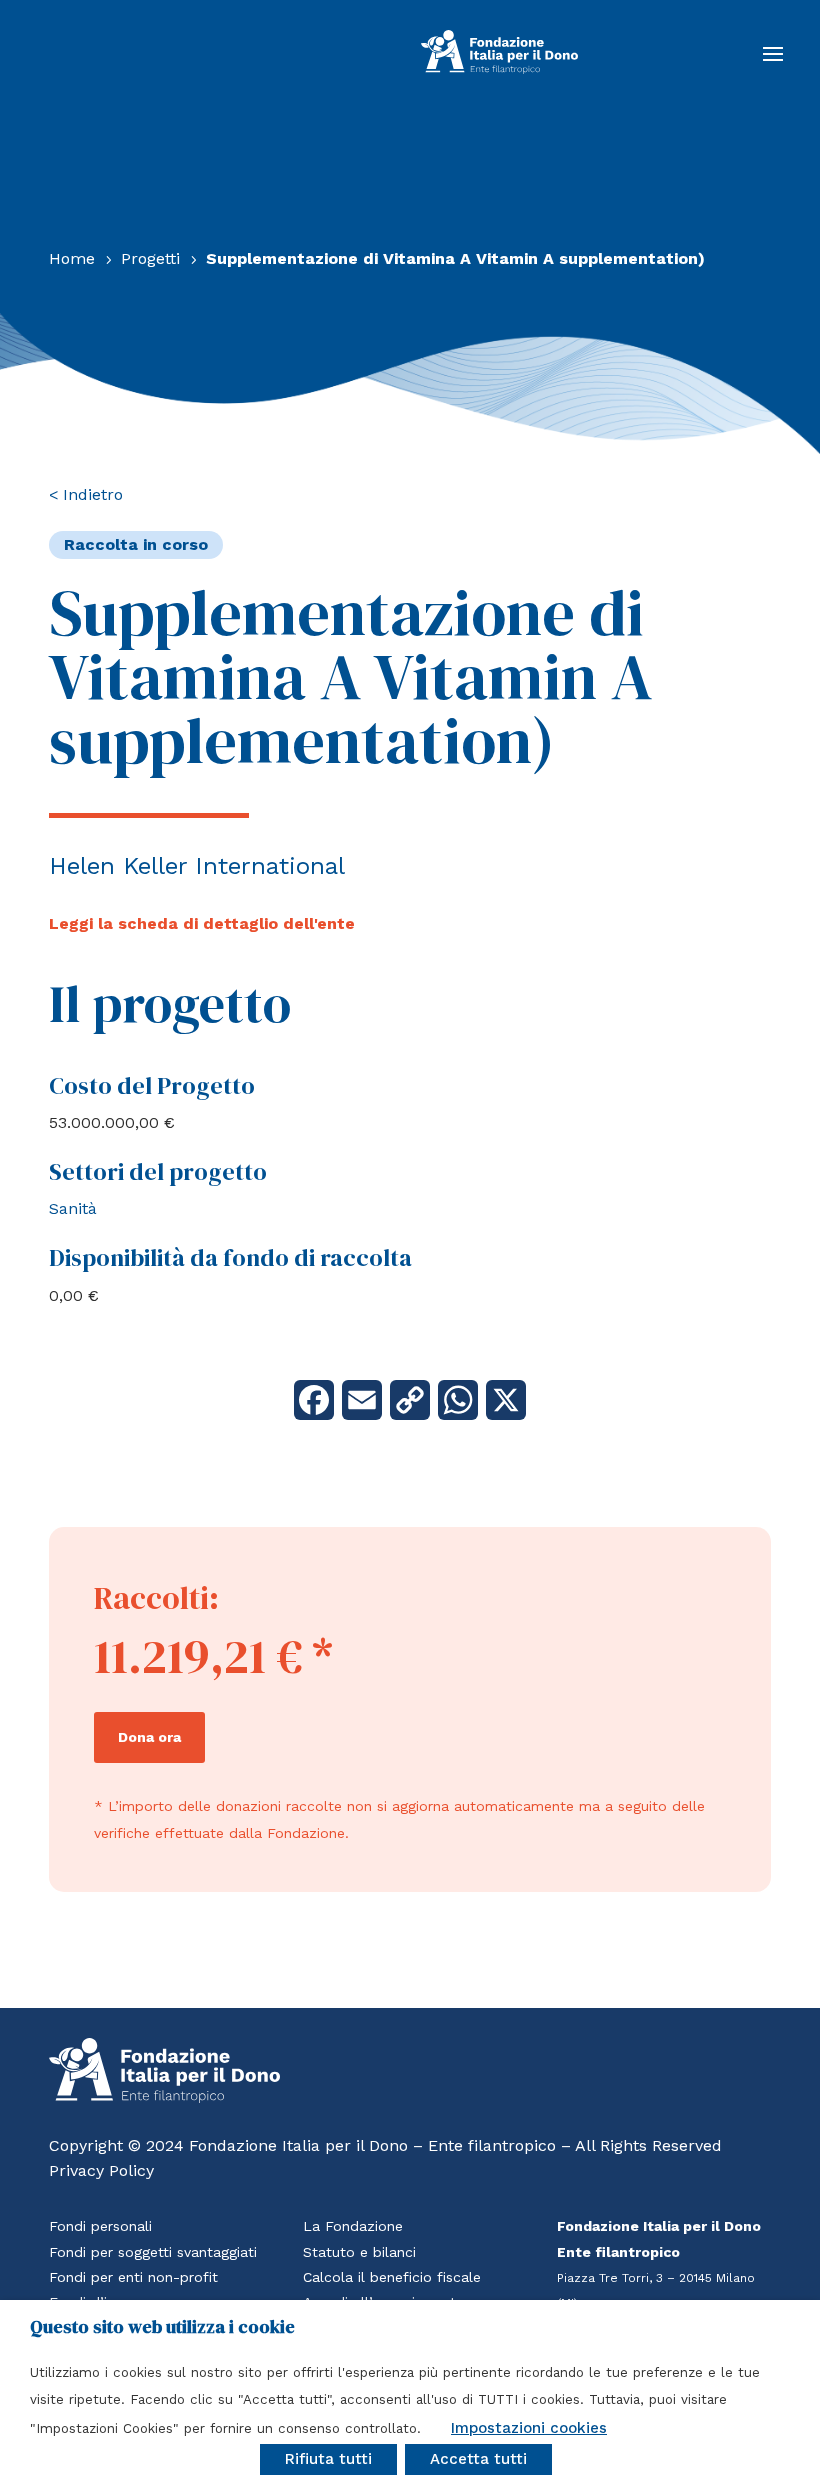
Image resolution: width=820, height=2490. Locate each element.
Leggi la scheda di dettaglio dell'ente (202, 923)
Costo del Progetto (152, 1085)
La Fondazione (353, 2226)
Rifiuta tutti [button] (328, 2459)
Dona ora (149, 1737)
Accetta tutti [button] (478, 2459)
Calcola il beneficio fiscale (392, 2277)
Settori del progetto (158, 1171)
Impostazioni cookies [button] (529, 2428)
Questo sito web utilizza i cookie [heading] (162, 2327)
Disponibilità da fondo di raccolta (230, 1257)
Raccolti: (156, 1598)
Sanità (73, 1208)
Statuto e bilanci (359, 2252)
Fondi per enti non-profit (133, 2277)
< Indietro (86, 494)
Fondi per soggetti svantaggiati (153, 2252)
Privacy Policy (101, 2170)
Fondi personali (100, 2226)
